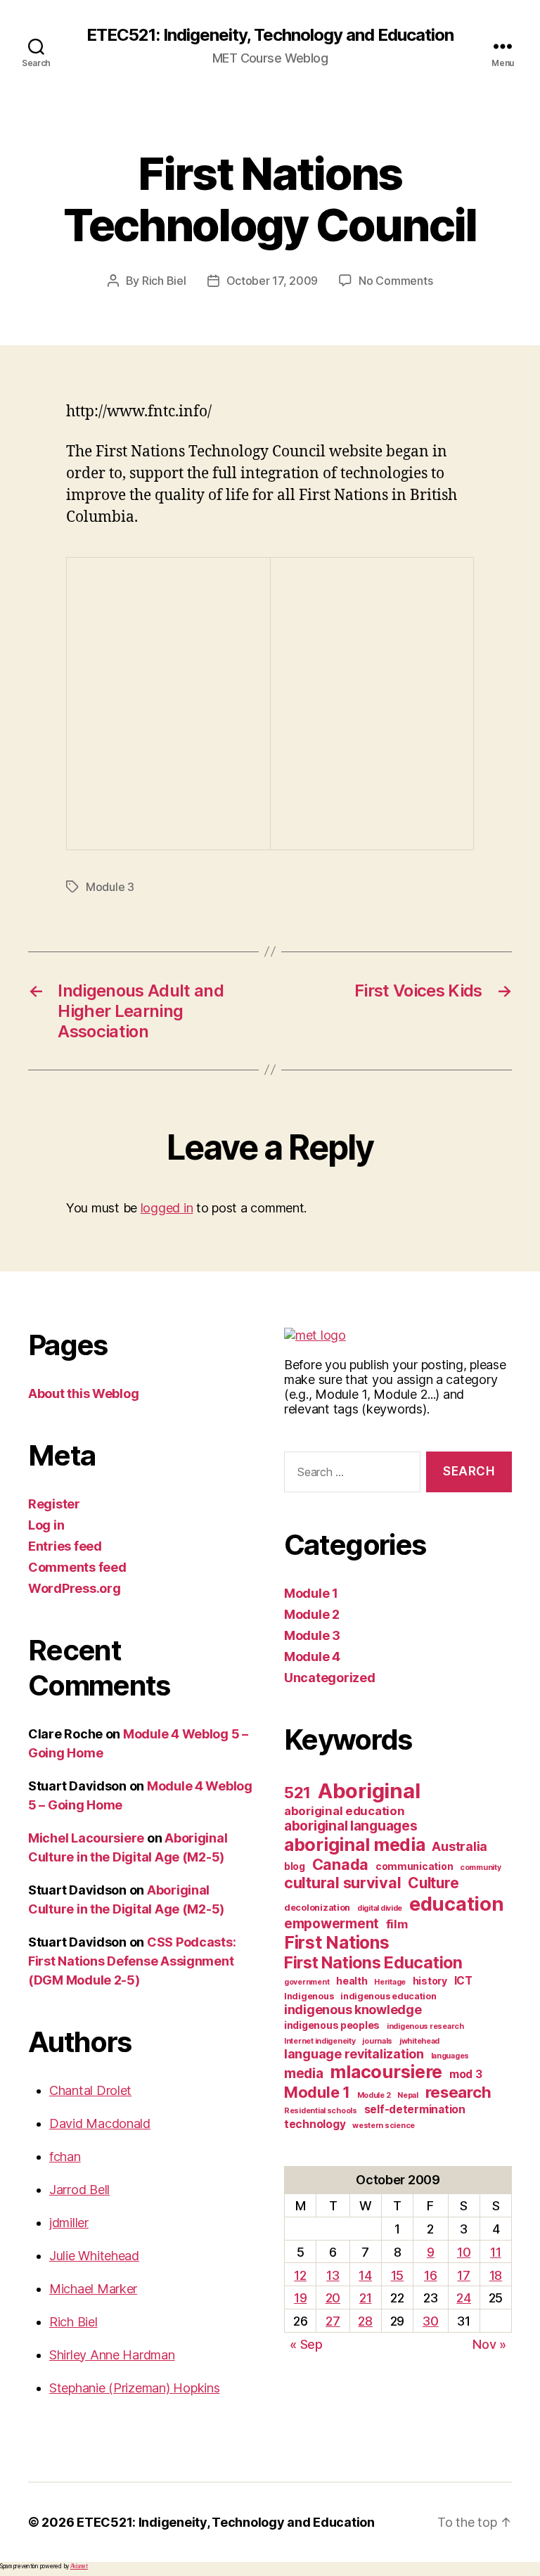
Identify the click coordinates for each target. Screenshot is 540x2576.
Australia (459, 1846)
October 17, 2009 (272, 281)
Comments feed (77, 1567)
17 (463, 2275)
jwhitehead (419, 2041)
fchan (65, 2157)
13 (333, 2275)
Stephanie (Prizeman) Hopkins (134, 2388)
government (307, 1982)
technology (315, 2124)
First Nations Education (373, 1963)
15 (397, 2275)
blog (295, 1866)
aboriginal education (345, 1811)
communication (414, 1866)
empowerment (332, 1924)
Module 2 (312, 1614)
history (430, 1981)
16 (430, 2275)
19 (300, 2298)
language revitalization (354, 2054)
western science (384, 2126)
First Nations (337, 1942)
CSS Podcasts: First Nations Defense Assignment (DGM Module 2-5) (132, 1961)
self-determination (415, 2109)
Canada (340, 1864)
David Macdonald (100, 2123)
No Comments (396, 281)
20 (333, 2298)
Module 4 (312, 1657)
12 (300, 2275)
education (457, 1904)
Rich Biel (164, 281)
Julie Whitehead (94, 2256)
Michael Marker (93, 2289)
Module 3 (110, 887)
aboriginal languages (351, 1826)
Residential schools (321, 2111)
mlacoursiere (386, 2072)
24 (463, 2298)
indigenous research (425, 2026)
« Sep (306, 2344)
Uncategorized (330, 1678)
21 (365, 2298)
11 (495, 2252)
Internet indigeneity (320, 2041)
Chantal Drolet (90, 2090)
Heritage (390, 1982)
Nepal (408, 2095)
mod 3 (466, 2074)
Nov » (489, 2344)
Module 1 (311, 1593)
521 (297, 1792)
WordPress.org (75, 1588)
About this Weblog (83, 1393)
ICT (463, 1981)
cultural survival (342, 1883)
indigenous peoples (332, 2025)
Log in (46, 1525)
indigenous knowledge (353, 2010)
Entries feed (65, 1546)
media (304, 2074)
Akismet (79, 2566)
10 (464, 2252)
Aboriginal (369, 1791)
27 (333, 2321)
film (397, 1924)
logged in (167, 1208)
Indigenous (309, 1996)
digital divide (380, 1908)
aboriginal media (355, 1845)
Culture (433, 1883)
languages (450, 2056)
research (458, 2092)
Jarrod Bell (79, 2190)
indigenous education (388, 1996)
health (352, 1981)
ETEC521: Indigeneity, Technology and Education (270, 35)
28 (365, 2321)
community (481, 1867)
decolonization (317, 1908)
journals (377, 2041)
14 (365, 2275)
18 (496, 2275)
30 (430, 2321)
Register (54, 1504)
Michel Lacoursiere (86, 1838)
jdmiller (69, 2223)
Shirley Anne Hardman (112, 2355)
